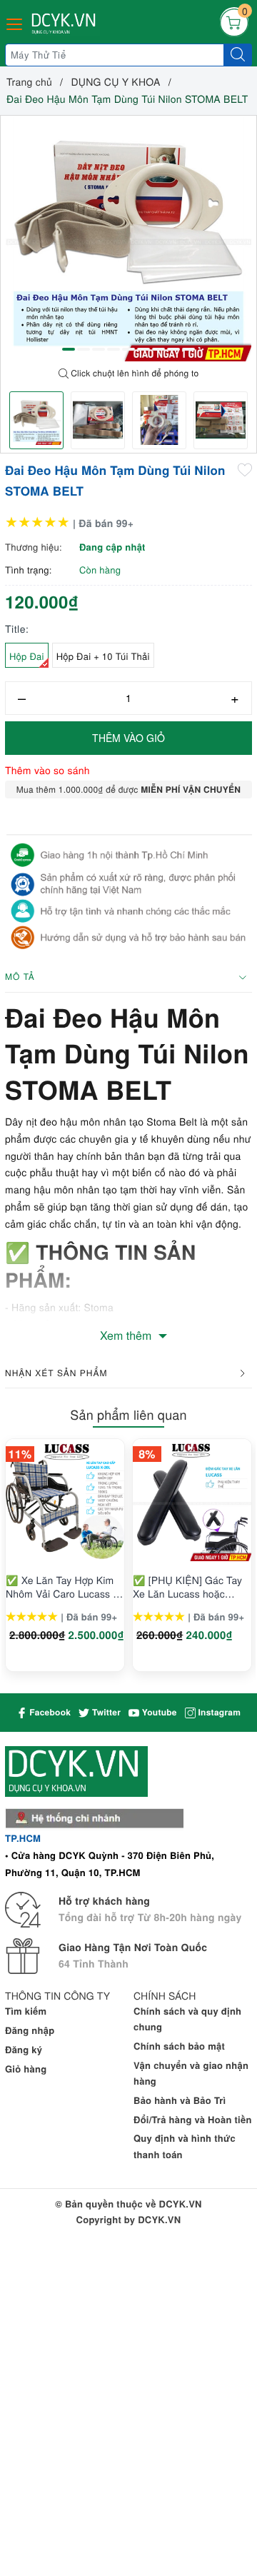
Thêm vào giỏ (128, 738)
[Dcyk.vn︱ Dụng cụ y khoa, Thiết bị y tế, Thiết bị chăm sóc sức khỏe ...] (65, 24)
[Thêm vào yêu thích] (245, 469)
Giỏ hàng (26, 2069)
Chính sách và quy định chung (187, 2019)
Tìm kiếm (26, 2011)
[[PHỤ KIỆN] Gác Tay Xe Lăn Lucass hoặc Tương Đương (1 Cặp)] (192, 1502)
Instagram (218, 1712)
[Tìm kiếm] (238, 55)
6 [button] (143, 349)
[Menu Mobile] (15, 22)
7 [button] (158, 349)
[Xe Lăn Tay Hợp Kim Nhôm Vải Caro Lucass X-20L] (65, 1502)
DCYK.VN (159, 2219)
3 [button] (99, 349)
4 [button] (114, 349)
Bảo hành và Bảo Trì (180, 2100)
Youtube (158, 1712)
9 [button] (188, 349)
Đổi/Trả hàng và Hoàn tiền (193, 2119)
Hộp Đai (27, 656)
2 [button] (84, 349)
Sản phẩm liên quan (128, 1415)
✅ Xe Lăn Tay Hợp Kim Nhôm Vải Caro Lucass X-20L (64, 1586)
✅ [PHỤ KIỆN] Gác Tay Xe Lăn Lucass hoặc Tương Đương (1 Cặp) (187, 1586)
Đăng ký (24, 2049)
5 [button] (128, 349)
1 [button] (69, 349)
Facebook (49, 1712)
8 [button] (173, 349)
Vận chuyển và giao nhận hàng (191, 2073)
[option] (128, 239)
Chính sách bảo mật (179, 2046)
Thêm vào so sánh (47, 770)
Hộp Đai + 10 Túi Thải (103, 656)
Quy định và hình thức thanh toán (185, 2146)
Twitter (105, 1712)
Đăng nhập (30, 2030)
